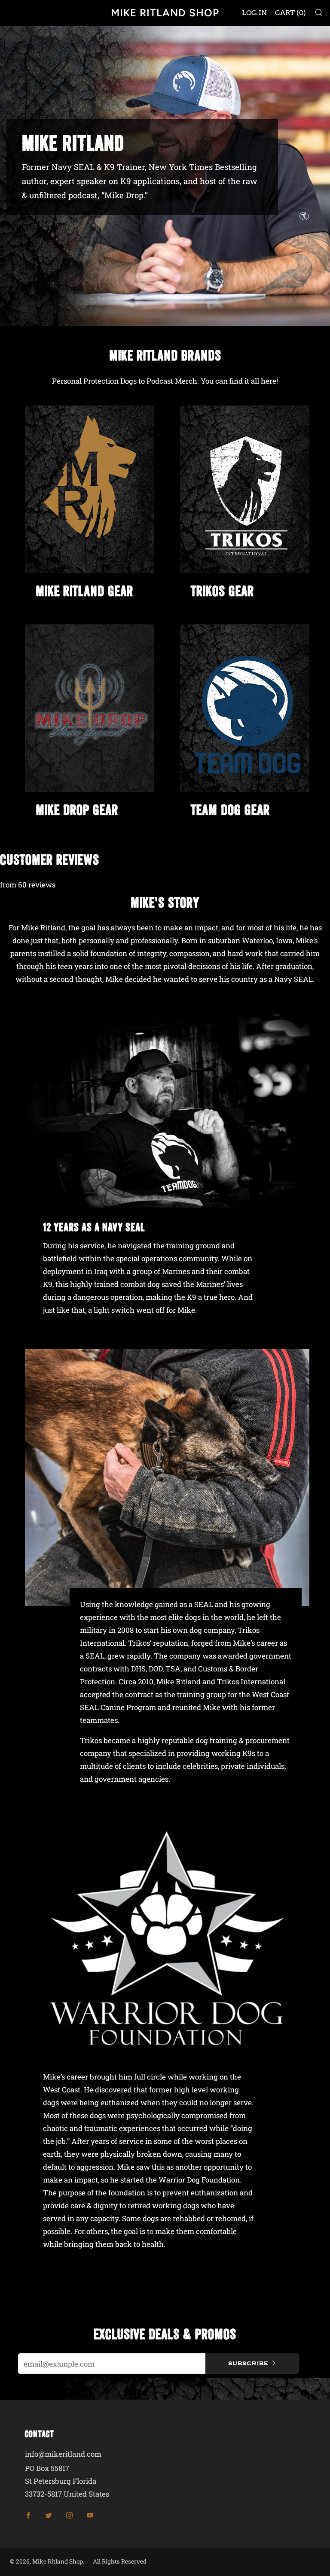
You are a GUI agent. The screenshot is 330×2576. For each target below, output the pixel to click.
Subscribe (248, 2363)
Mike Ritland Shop (165, 13)
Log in (254, 13)
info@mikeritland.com (63, 2454)
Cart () (290, 13)
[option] (165, 176)
